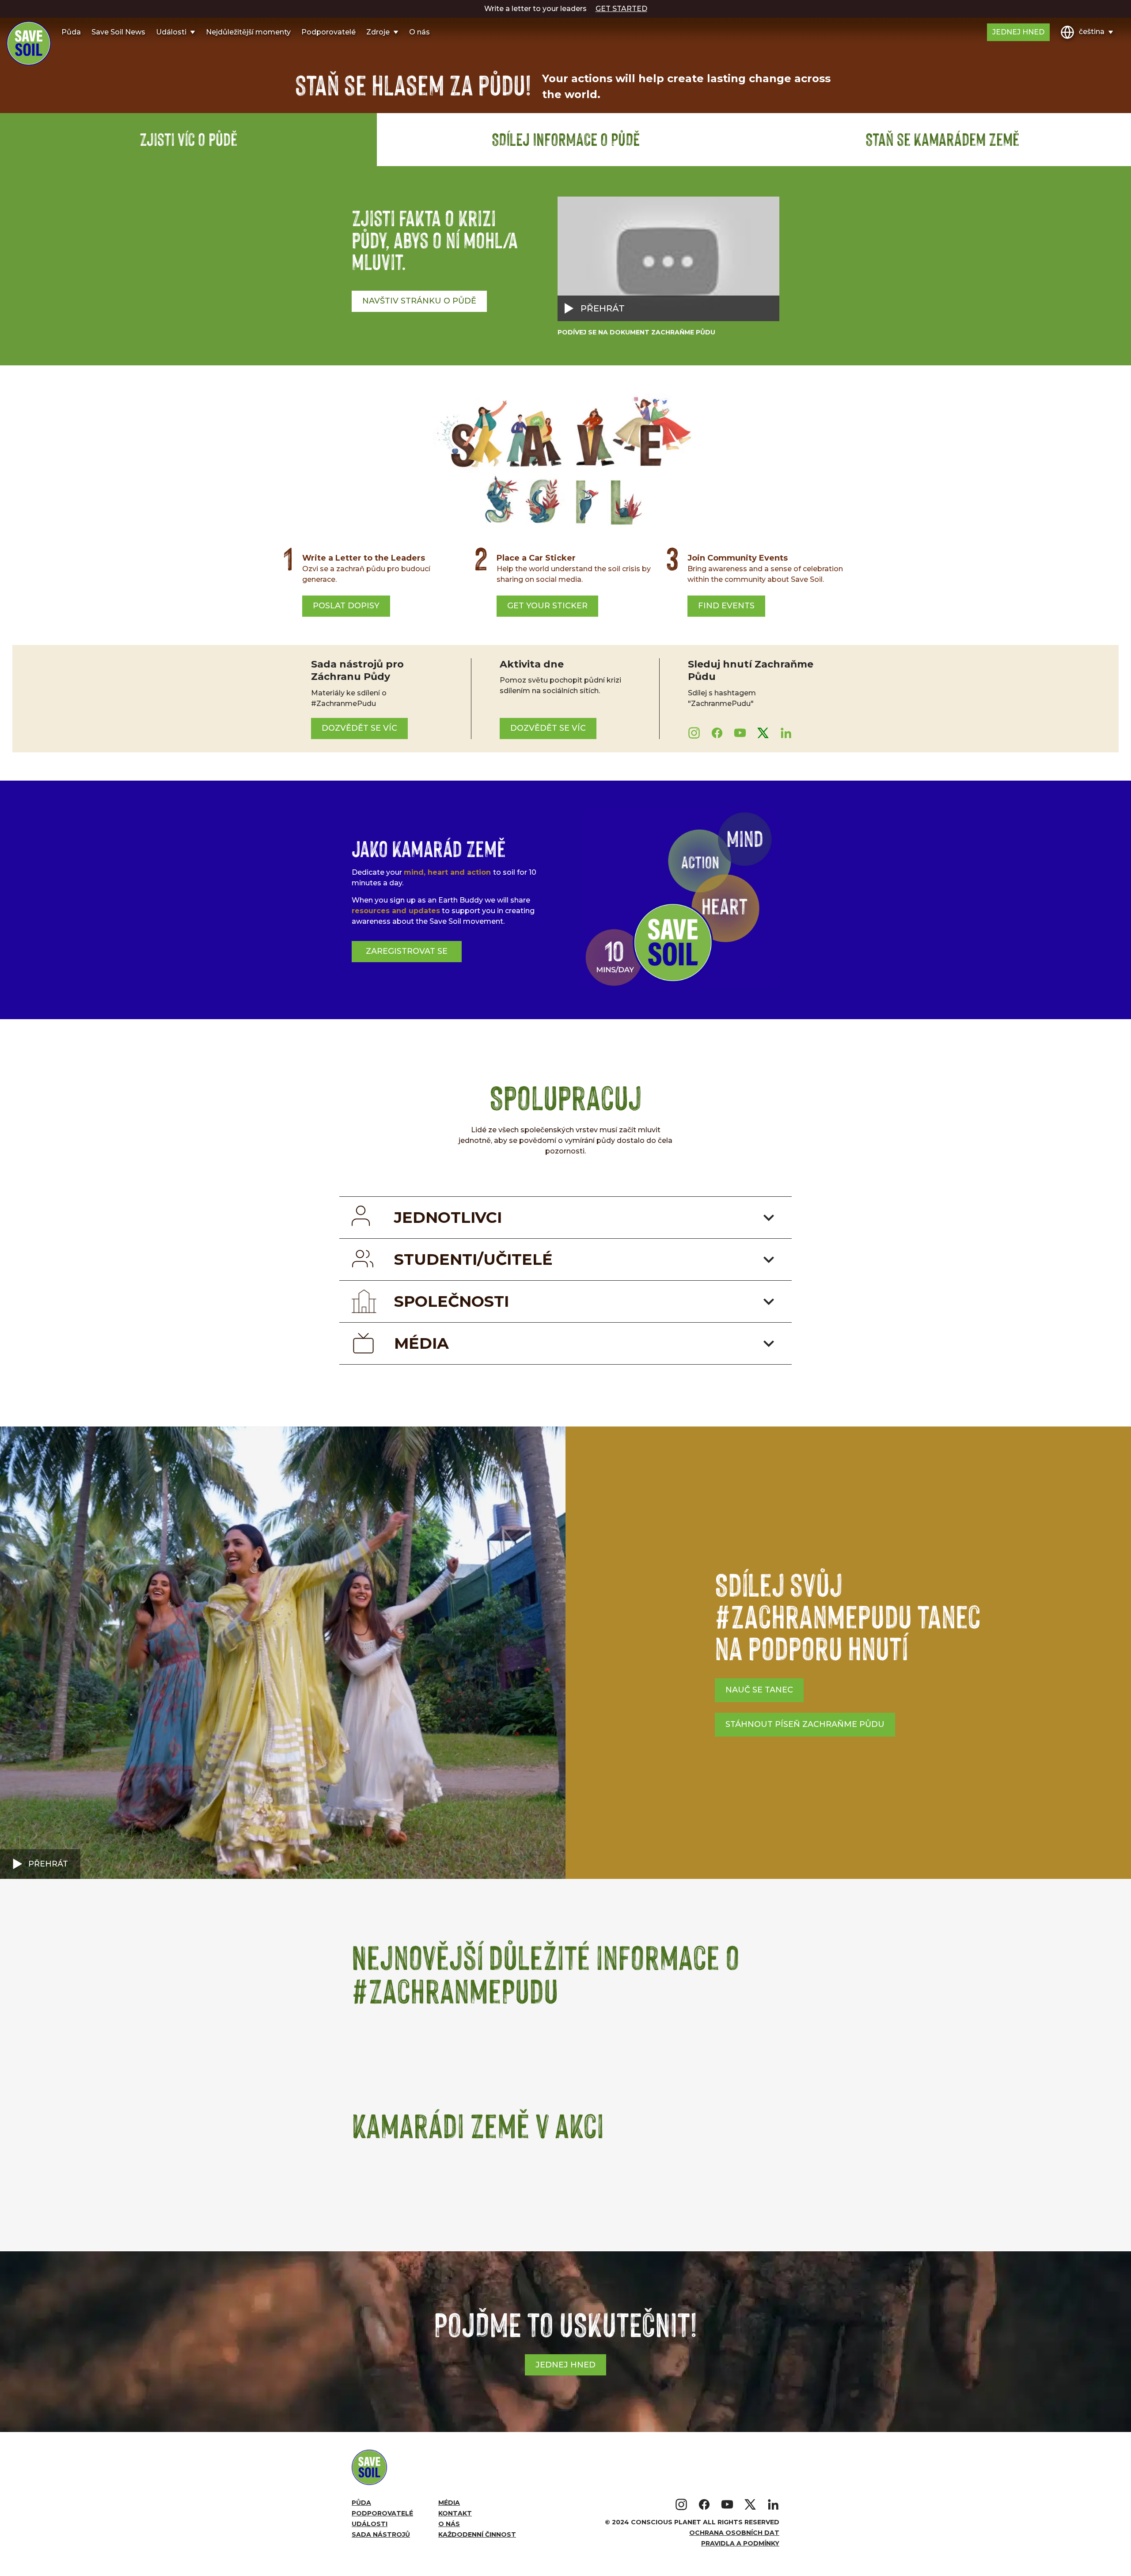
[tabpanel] (565, 267)
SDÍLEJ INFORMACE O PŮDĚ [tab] (566, 139)
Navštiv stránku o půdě (419, 301)
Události (370, 2524)
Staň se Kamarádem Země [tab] (942, 139)
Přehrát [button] (48, 1864)
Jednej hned (1018, 32)
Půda (71, 32)
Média (449, 2503)
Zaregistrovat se (407, 951)
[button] (283, 1653)
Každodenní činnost (477, 2534)
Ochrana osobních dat (734, 2533)
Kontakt (455, 2513)
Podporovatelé (328, 32)
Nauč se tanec (759, 1690)
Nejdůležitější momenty (248, 32)
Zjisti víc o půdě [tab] (188, 139)
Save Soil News (118, 32)
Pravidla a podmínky (740, 2543)
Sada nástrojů (381, 2534)
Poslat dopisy (346, 606)
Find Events (726, 606)
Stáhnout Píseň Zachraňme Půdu (805, 1724)
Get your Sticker (547, 606)
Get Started (621, 9)
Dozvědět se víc (359, 728)
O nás (419, 32)
